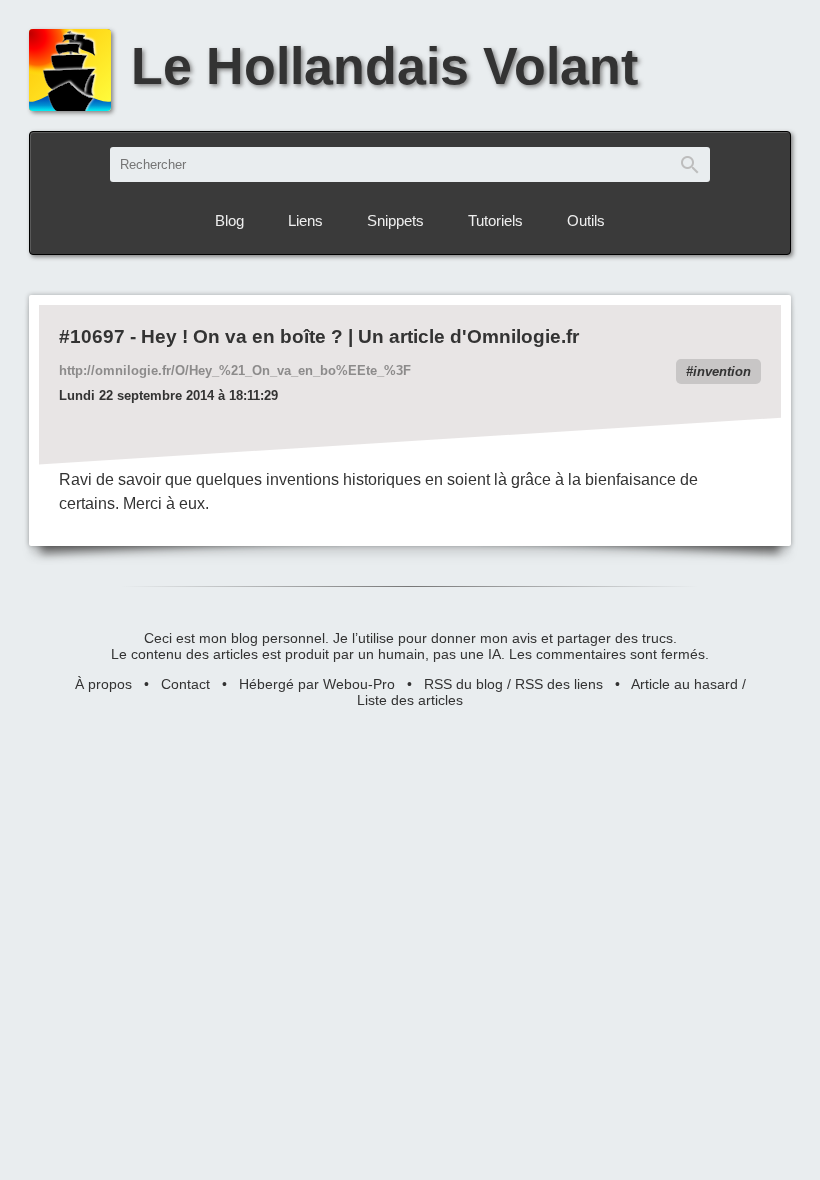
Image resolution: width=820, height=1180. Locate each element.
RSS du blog (463, 684)
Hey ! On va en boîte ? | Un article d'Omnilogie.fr (360, 336)
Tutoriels (495, 220)
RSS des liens (559, 684)
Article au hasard (684, 684)
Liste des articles (410, 700)
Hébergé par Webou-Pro (317, 684)
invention (722, 371)
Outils (586, 220)
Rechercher (690, 164)
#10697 (92, 336)
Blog (229, 220)
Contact (185, 684)
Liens (305, 220)
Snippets (395, 220)
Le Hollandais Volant (384, 65)
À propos (103, 684)
